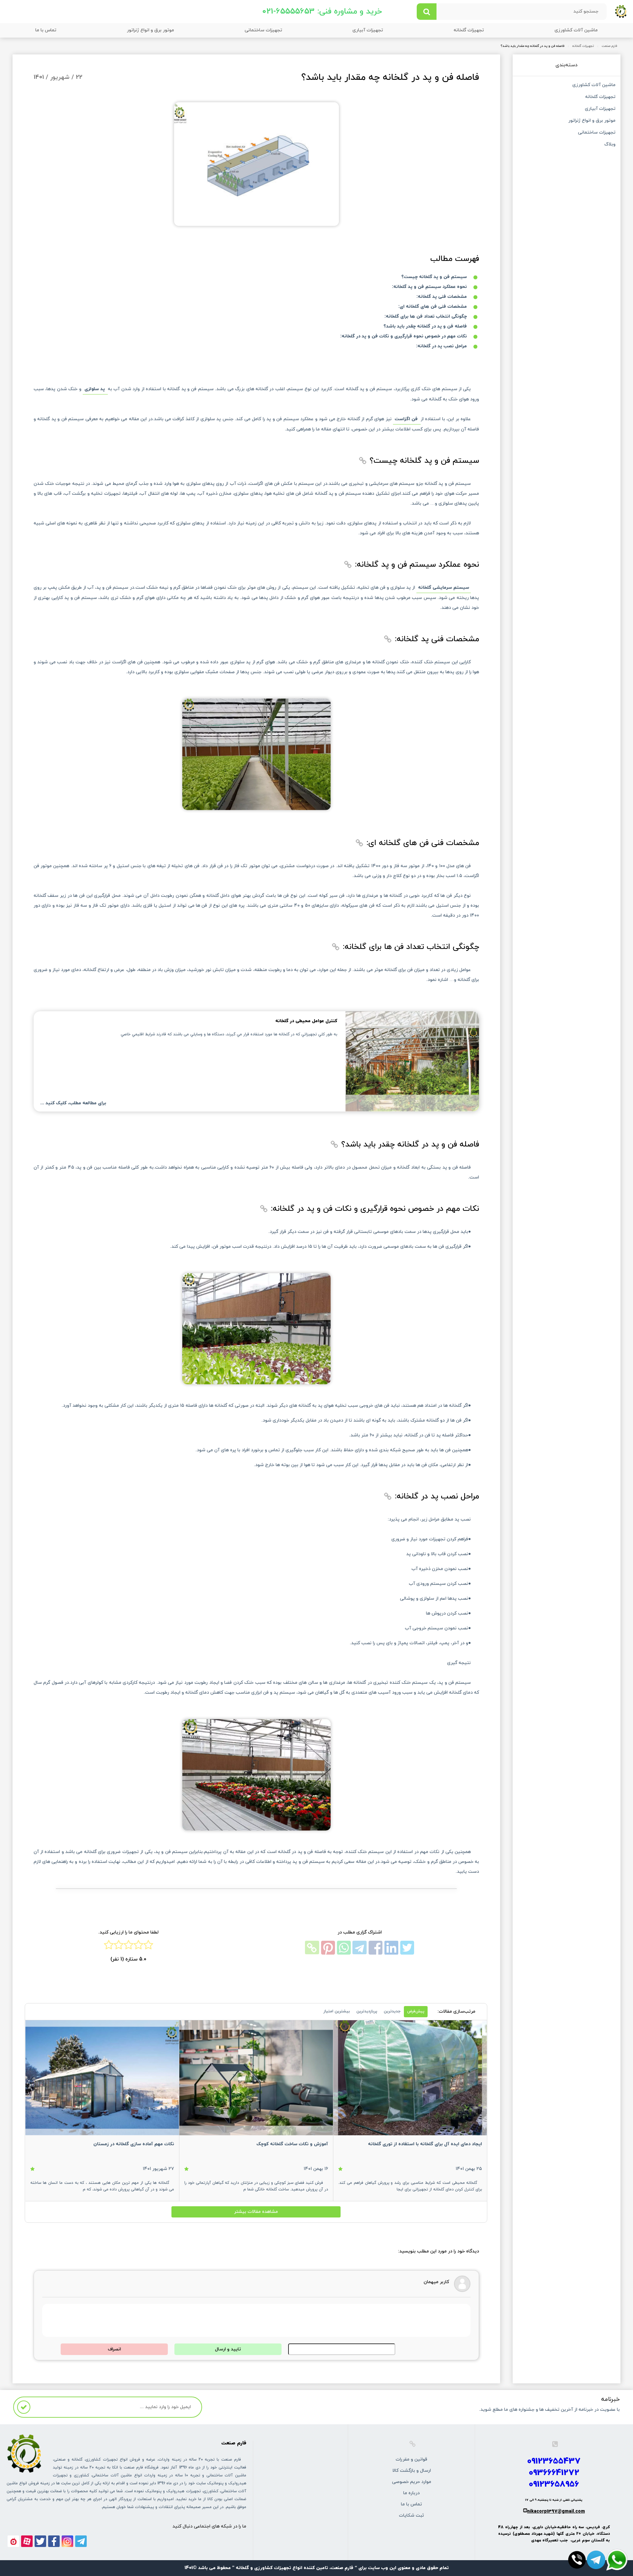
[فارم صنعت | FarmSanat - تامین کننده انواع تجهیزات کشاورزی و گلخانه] (621, 11)
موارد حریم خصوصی (412, 2482)
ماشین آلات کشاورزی (576, 30)
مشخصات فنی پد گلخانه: (442, 297)
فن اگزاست (407, 419)
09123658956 (554, 2484)
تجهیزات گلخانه (469, 30)
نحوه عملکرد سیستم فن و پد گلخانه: (429, 287)
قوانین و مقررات (411, 2459)
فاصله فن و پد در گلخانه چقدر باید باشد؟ (425, 326)
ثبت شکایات (411, 2515)
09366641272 (554, 2473)
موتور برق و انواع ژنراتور (151, 30)
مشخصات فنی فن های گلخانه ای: (433, 307)
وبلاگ (610, 145)
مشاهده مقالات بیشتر (256, 2212)
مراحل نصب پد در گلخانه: (441, 346)
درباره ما (411, 2493)
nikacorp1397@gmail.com (556, 2512)
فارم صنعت (609, 46)
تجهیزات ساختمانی (263, 30)
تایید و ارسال (228, 2349)
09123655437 (554, 2461)
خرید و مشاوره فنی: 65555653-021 (322, 12)
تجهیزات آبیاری (368, 30)
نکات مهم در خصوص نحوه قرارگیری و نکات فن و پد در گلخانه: (404, 336)
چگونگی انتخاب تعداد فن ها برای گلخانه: (426, 316)
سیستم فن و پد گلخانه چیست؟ (434, 277)
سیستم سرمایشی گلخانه (444, 588)
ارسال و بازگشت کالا (412, 2471)
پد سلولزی (95, 389)
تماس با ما (46, 30)
